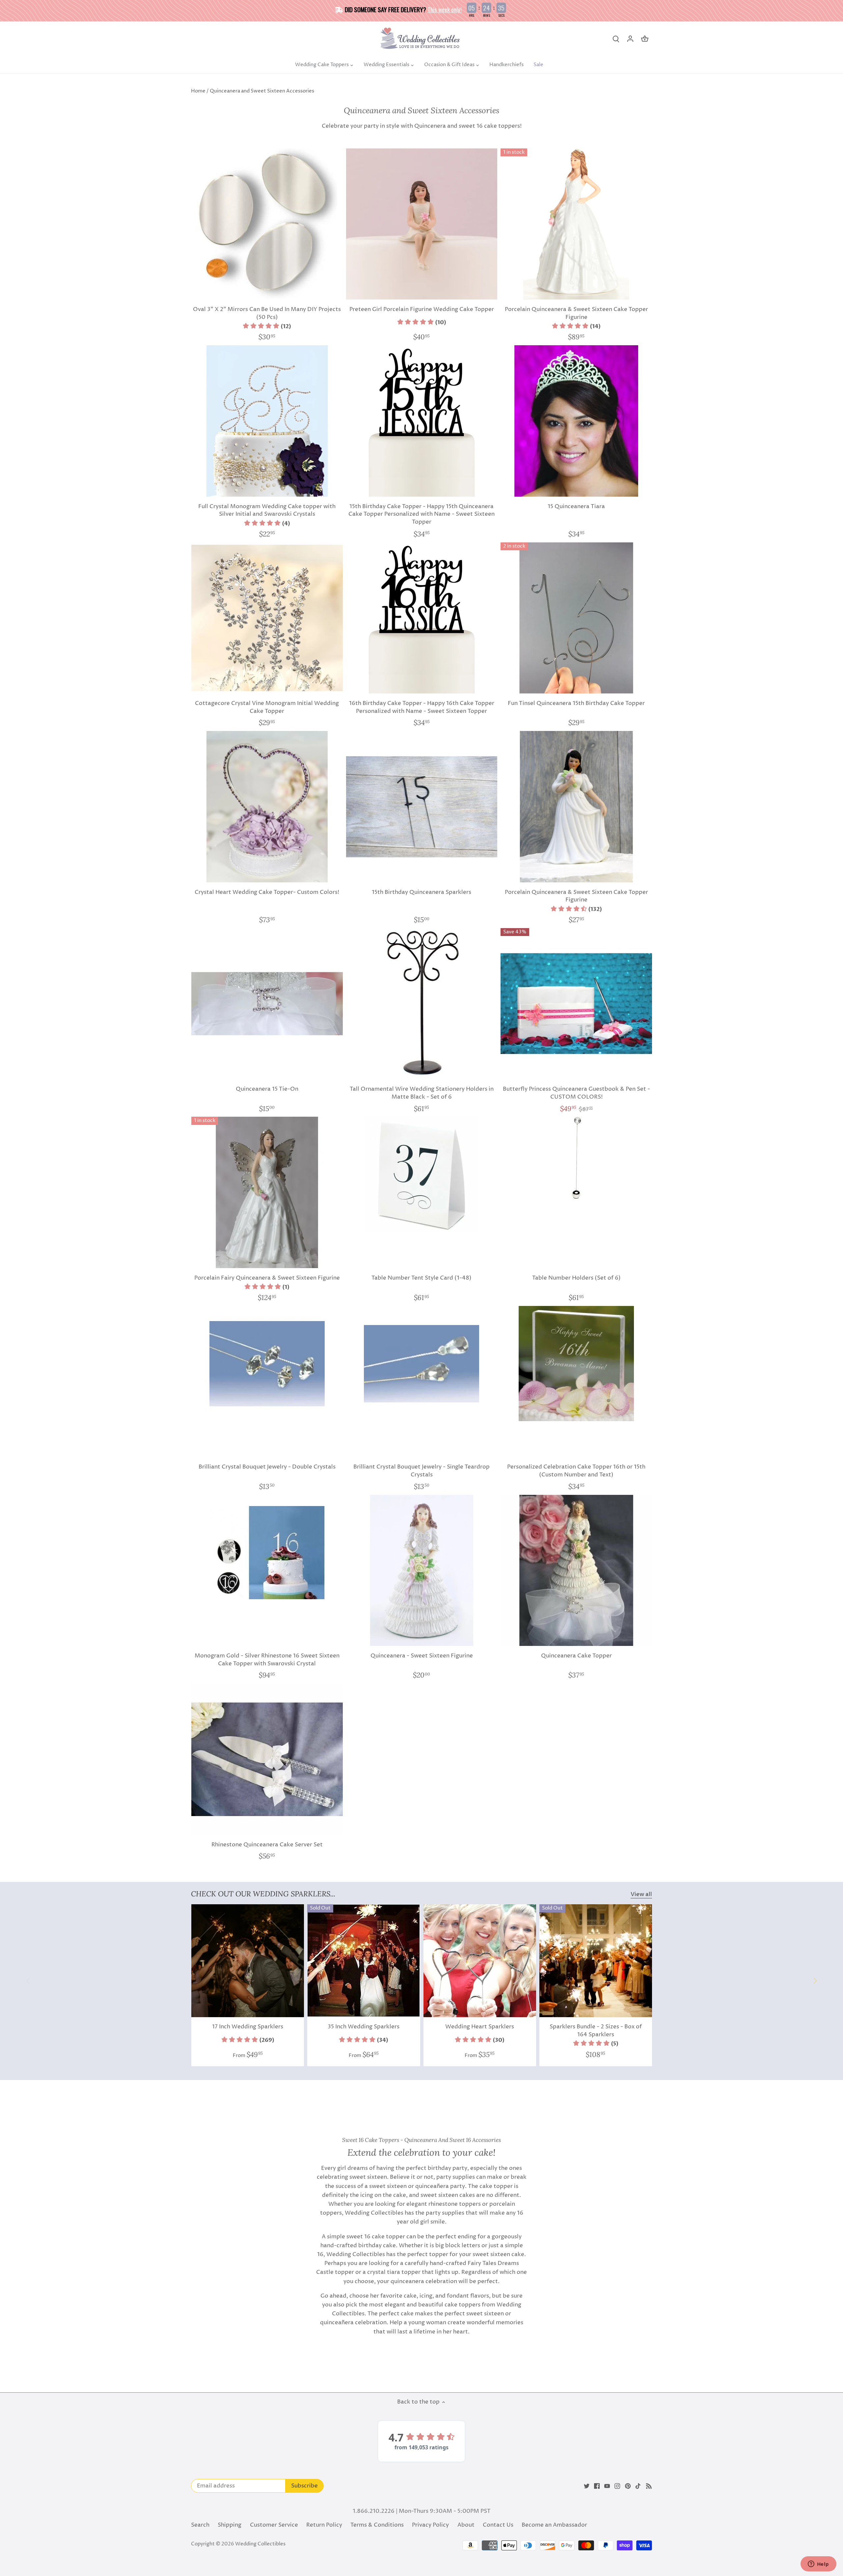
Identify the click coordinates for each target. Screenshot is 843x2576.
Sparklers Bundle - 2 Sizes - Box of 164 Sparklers (596, 2031)
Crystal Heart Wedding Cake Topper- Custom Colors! (267, 892)
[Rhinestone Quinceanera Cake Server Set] (267, 1759)
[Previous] (28, 1981)
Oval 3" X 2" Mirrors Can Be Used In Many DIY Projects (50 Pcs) (267, 313)
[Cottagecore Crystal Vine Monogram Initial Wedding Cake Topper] (267, 618)
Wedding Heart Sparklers (480, 2027)
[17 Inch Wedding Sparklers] (248, 1961)
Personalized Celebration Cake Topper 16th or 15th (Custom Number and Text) (576, 1471)
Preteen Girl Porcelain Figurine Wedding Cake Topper (422, 309)
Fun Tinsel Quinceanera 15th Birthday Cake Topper (576, 703)
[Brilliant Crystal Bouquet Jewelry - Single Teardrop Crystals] (422, 1364)
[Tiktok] (638, 2486)
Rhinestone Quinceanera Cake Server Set (267, 1845)
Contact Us (498, 2525)
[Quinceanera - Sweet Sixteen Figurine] (422, 1571)
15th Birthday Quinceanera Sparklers (421, 892)
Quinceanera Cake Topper (576, 1656)
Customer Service (274, 2525)
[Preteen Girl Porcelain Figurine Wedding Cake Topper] (422, 224)
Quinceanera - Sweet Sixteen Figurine (422, 1656)
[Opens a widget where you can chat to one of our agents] (818, 2564)
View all (641, 1895)
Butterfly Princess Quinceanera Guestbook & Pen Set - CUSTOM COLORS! (576, 1093)
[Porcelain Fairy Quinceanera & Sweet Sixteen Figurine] (267, 1192)
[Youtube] (607, 2486)
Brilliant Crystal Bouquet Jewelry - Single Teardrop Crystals (421, 1471)
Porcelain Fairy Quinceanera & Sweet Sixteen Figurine (267, 1278)
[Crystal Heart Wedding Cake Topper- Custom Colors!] (267, 807)
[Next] (815, 1981)
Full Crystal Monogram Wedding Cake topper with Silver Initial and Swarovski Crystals (267, 510)
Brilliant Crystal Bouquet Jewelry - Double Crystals (267, 1467)
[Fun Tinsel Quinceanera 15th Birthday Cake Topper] (576, 618)
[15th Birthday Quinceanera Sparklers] (422, 807)
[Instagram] (617, 2486)
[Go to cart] (645, 39)
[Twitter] (587, 2486)
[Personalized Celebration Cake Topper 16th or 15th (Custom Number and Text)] (576, 1364)
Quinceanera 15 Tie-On (267, 1089)
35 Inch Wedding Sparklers (364, 2027)
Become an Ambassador (554, 2525)
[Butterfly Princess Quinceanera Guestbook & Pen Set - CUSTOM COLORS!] (576, 1004)
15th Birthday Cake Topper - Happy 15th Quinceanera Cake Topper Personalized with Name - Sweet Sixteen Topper (421, 514)
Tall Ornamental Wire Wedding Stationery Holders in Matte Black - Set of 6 (422, 1093)
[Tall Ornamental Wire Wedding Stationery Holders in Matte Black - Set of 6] (422, 1004)
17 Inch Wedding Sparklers (248, 2027)
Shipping (230, 2525)
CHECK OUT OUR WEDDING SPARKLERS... (263, 1894)
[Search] (616, 39)
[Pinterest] (628, 2486)
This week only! (445, 9)
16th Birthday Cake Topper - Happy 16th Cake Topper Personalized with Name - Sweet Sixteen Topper (422, 707)
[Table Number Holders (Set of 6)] (576, 1158)
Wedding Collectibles (260, 2544)
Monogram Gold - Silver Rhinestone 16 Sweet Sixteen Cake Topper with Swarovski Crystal (267, 1660)
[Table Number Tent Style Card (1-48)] (422, 1174)
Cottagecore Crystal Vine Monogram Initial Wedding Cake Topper (267, 707)
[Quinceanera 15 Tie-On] (267, 1004)
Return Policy (324, 2525)
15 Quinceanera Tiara (576, 507)
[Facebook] (597, 2486)
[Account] (630, 39)
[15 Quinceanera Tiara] (576, 421)
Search (200, 2525)
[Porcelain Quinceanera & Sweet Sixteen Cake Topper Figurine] (576, 224)
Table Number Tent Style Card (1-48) (421, 1278)
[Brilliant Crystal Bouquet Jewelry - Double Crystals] (267, 1364)
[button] (267, 326)
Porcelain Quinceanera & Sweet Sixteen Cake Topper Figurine (576, 313)
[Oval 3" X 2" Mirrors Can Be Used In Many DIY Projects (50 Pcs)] (267, 224)
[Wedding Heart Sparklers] (480, 1961)
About (466, 2525)
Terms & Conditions (377, 2525)
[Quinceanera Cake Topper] (576, 1571)
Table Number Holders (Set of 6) (576, 1278)
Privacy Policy (430, 2525)
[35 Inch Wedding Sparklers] (364, 1961)
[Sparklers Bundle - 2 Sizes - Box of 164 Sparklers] (596, 1961)
